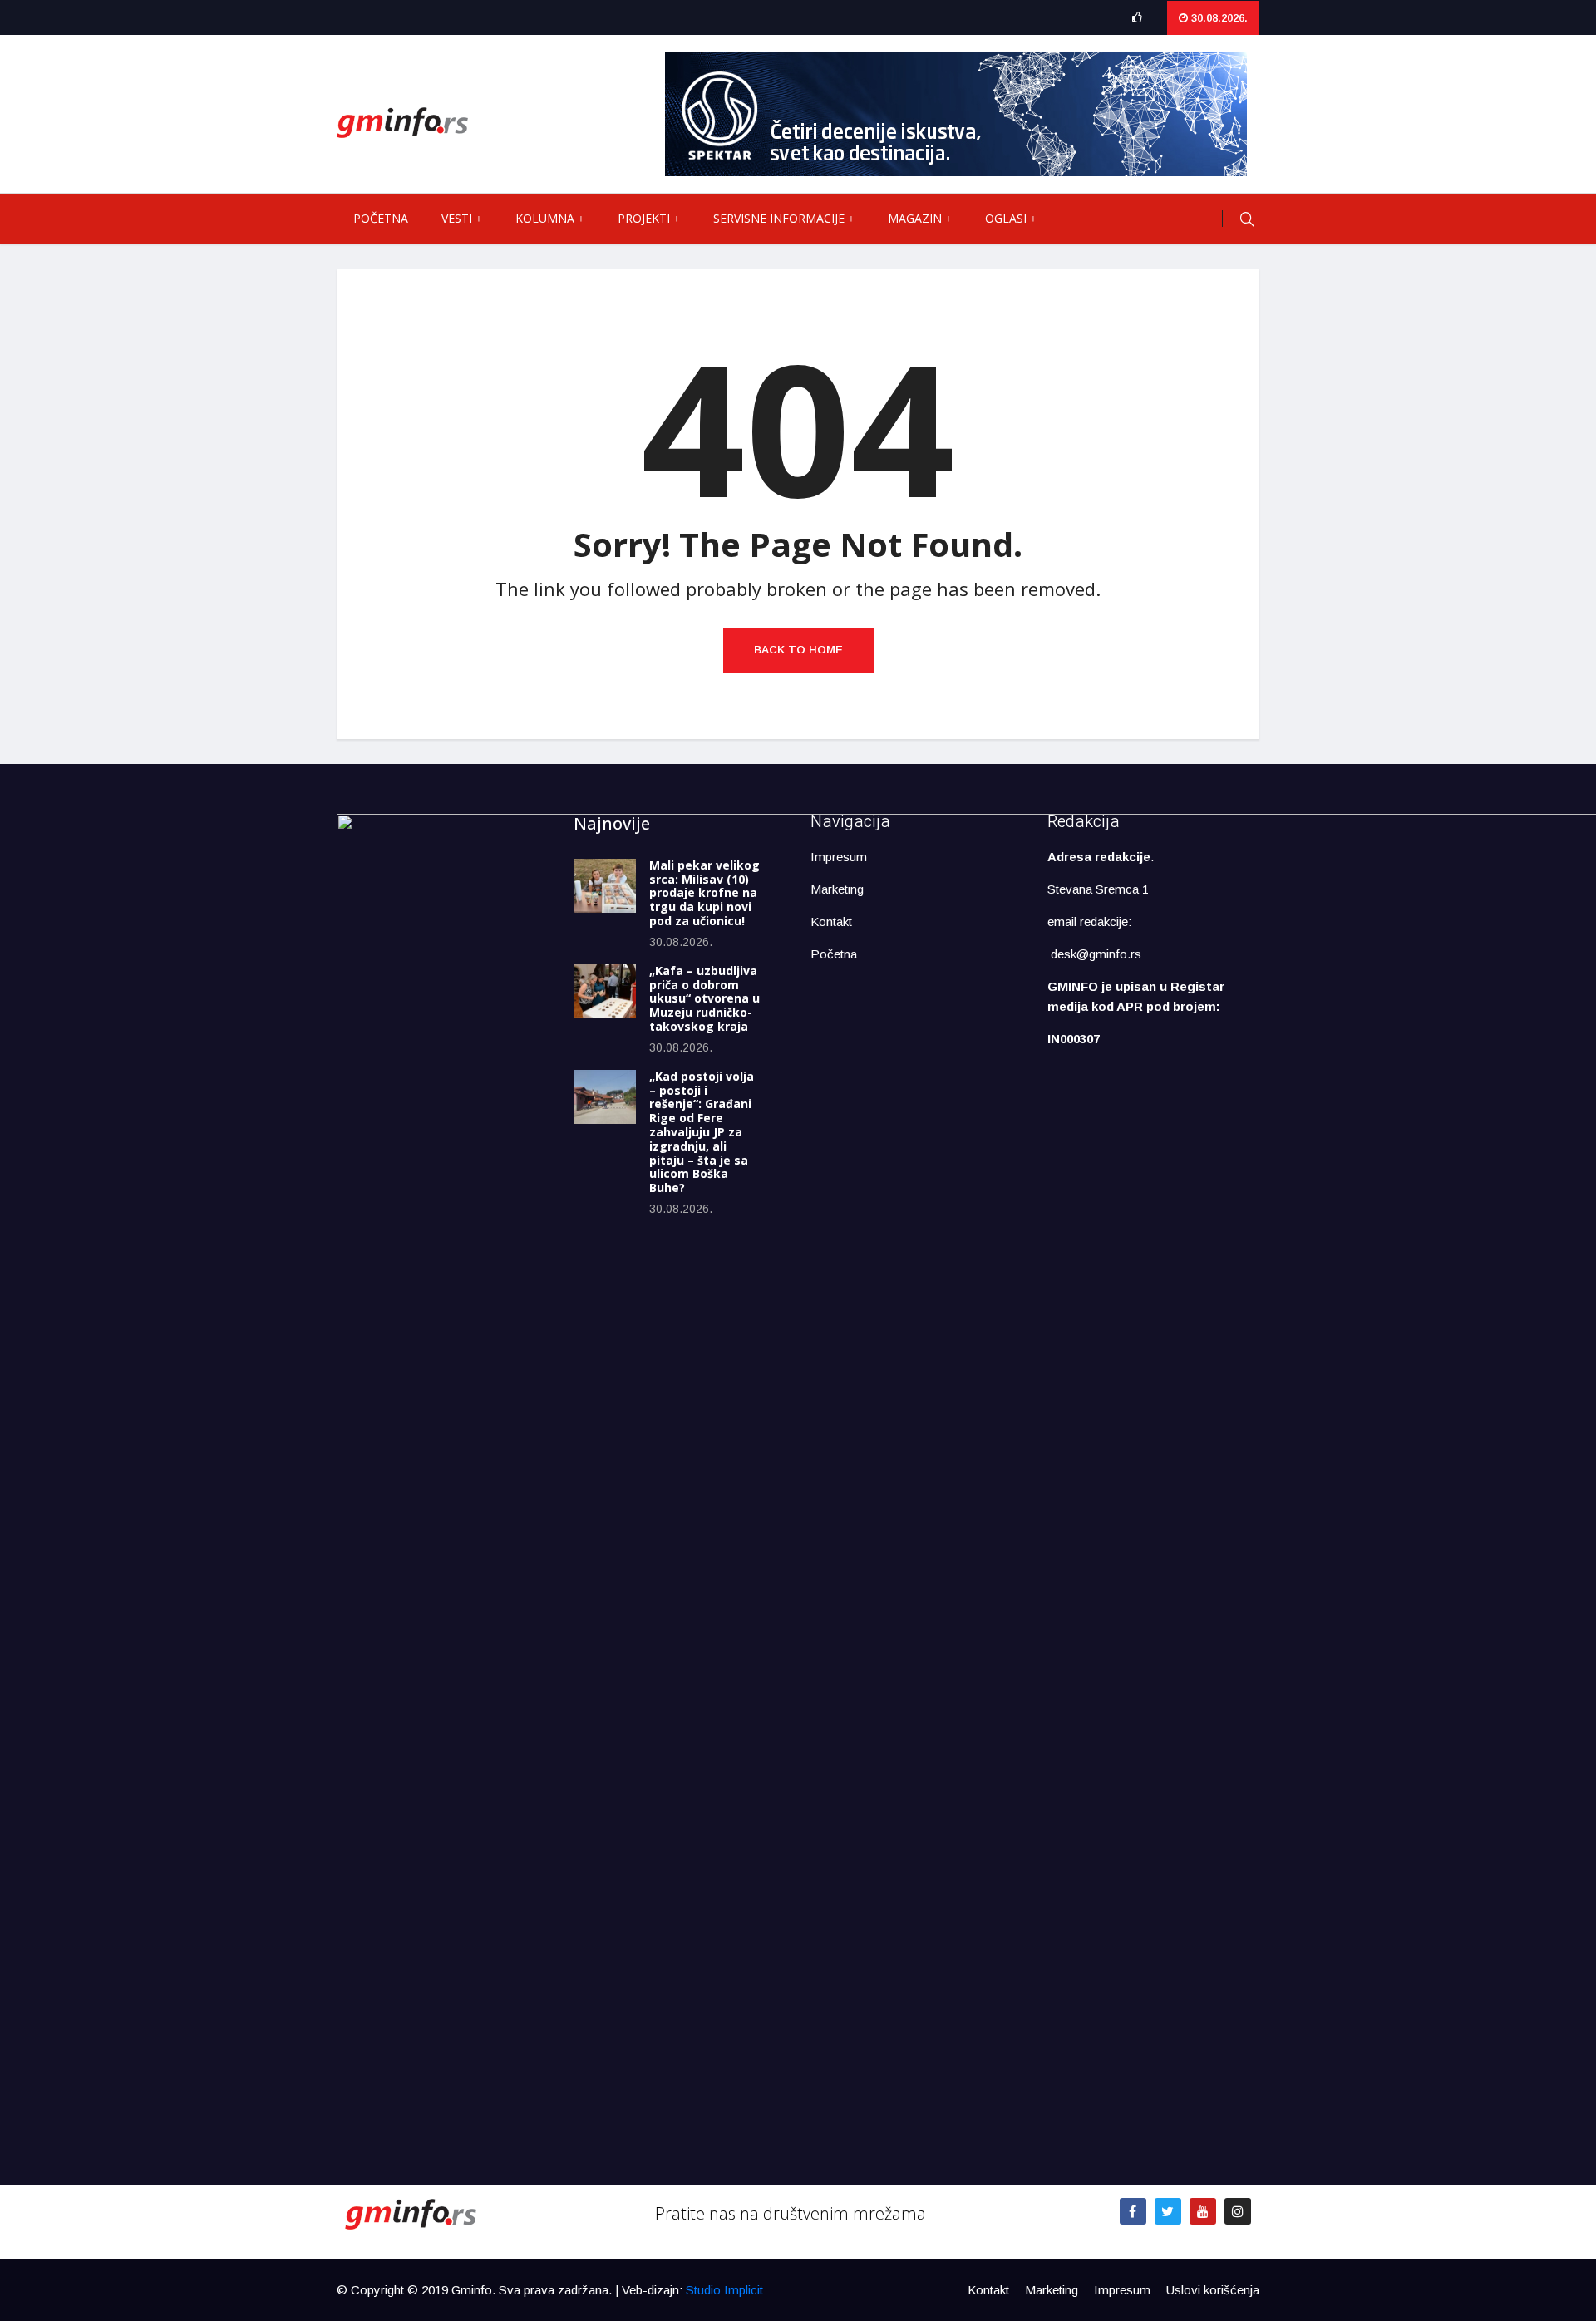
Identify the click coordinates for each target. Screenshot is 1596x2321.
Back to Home (798, 650)
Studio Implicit (724, 2290)
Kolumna (545, 218)
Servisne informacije (779, 218)
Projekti (644, 218)
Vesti (457, 218)
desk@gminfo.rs (1096, 954)
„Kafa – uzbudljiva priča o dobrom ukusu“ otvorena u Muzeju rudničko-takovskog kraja (704, 998)
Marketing (837, 889)
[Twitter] (1168, 2211)
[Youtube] (1203, 2211)
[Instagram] (1238, 2211)
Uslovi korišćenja (1213, 2290)
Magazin (915, 218)
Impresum (839, 857)
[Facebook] (1133, 2211)
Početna (381, 218)
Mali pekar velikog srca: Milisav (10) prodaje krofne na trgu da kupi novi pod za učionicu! (704, 893)
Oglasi (1006, 218)
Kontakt (831, 922)
